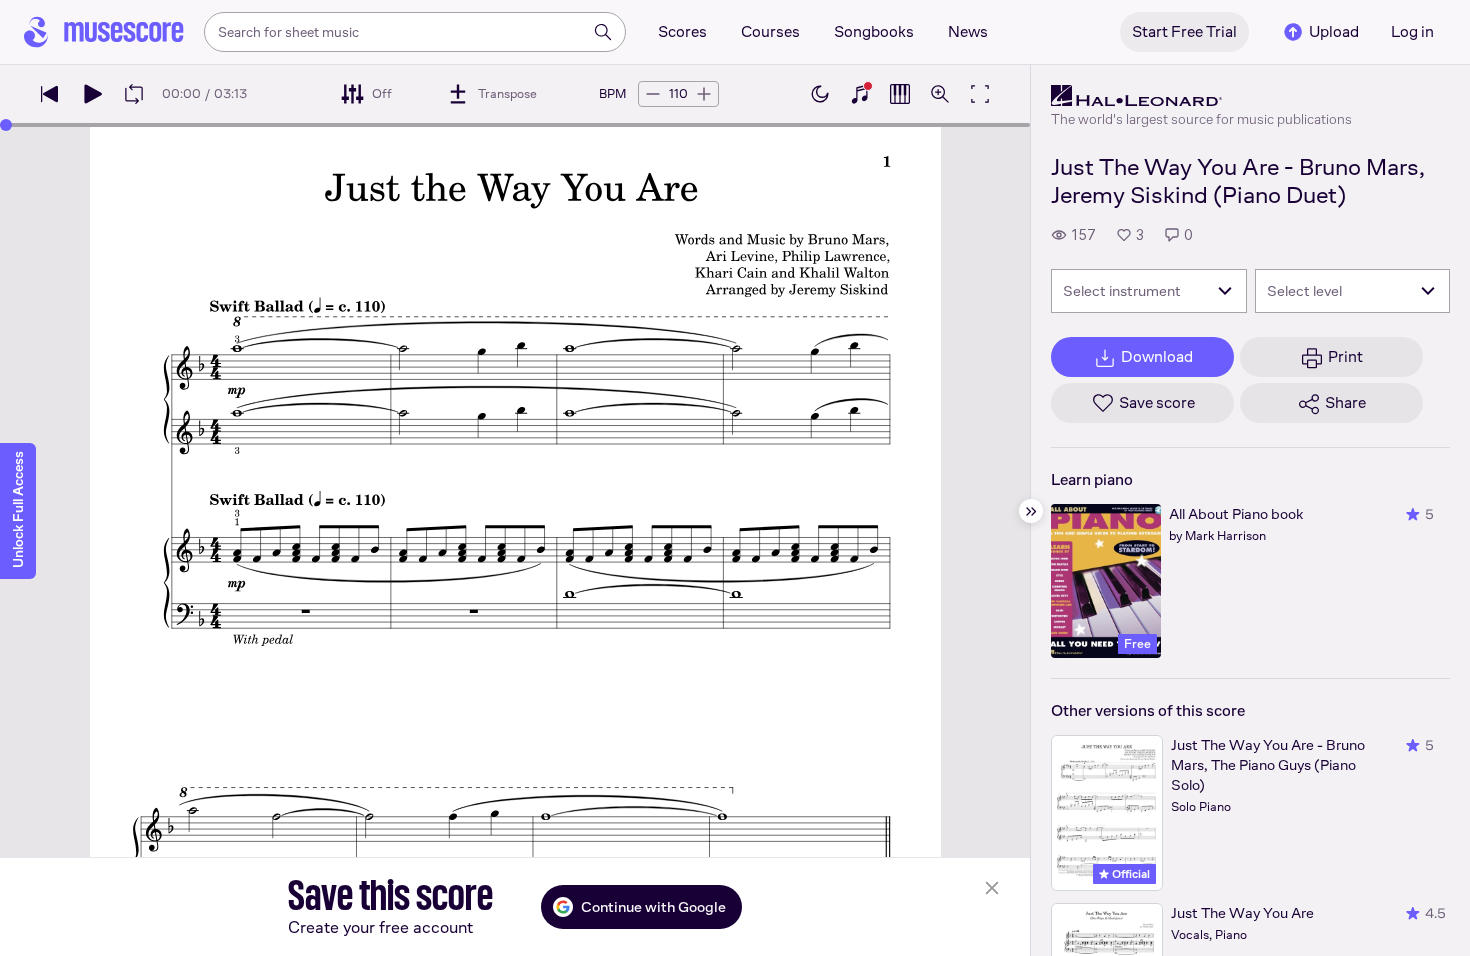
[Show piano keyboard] (860, 94)
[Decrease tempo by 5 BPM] (653, 94)
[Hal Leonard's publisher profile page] (1201, 96)
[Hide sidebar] (1031, 511)
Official (1129, 874)
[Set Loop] (134, 94)
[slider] (6, 125)
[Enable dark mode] (820, 94)
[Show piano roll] (900, 94)
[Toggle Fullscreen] (980, 94)
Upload (1334, 31)
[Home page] (104, 32)
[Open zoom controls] (940, 94)
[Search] (603, 32)
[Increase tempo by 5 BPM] (704, 94)
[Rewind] (50, 94)
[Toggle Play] (92, 94)
